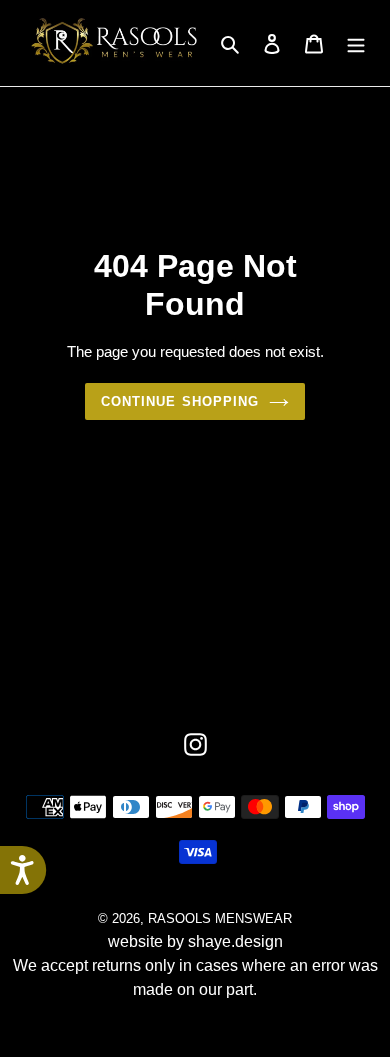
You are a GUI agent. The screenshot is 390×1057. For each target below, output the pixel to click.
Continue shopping (180, 401)
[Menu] (356, 43)
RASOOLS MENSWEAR (220, 918)
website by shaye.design (195, 941)
